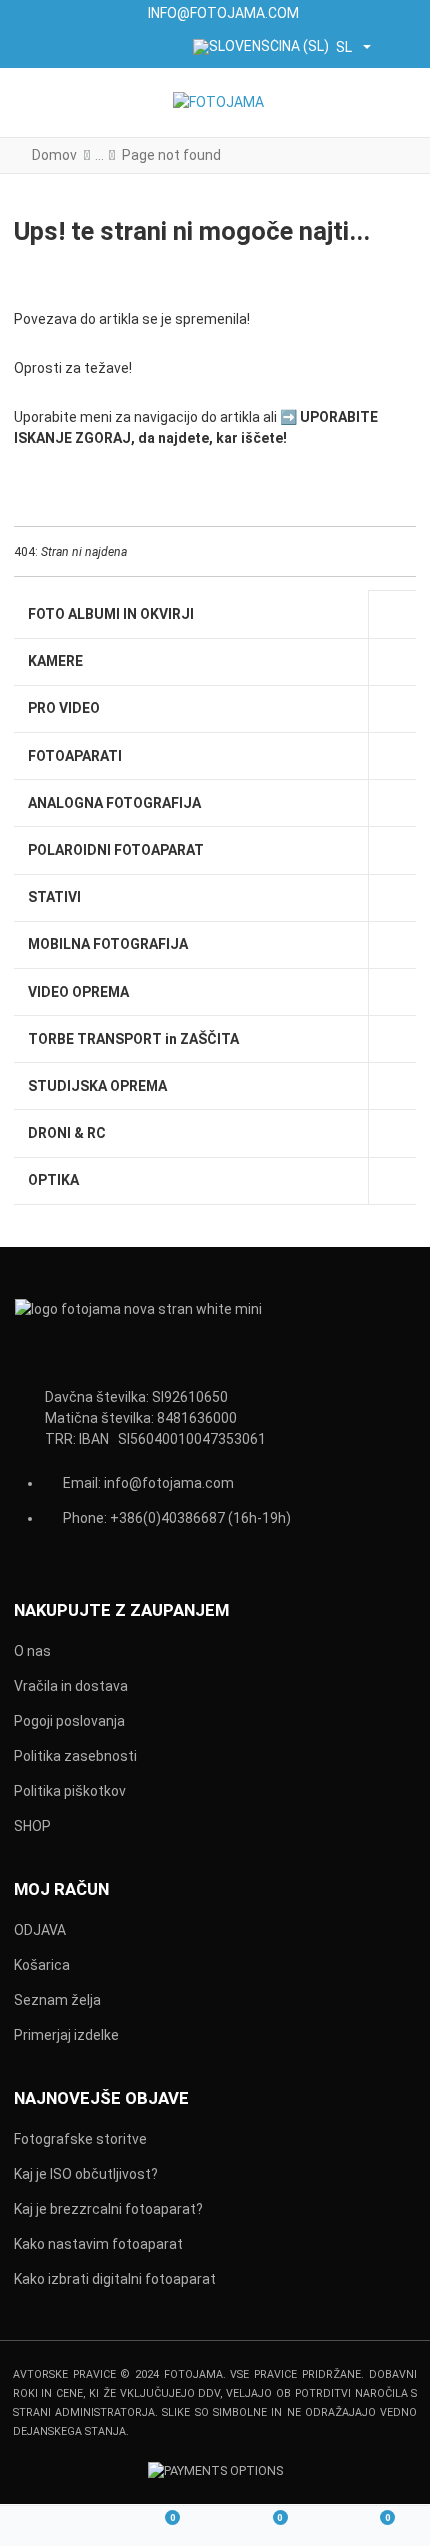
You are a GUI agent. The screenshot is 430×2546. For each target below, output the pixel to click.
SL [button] (344, 47)
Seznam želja (57, 2000)
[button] (401, 102)
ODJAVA (40, 1930)
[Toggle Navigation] (32, 102)
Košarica (42, 1965)
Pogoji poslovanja (69, 1721)
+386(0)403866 (159, 1518)
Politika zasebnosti (75, 1756)
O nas (32, 1651)
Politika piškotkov (70, 1791)
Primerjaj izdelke (66, 2035)
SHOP (32, 1826)
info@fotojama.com (169, 1483)
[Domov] (54, 2526)
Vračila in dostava (71, 1686)
